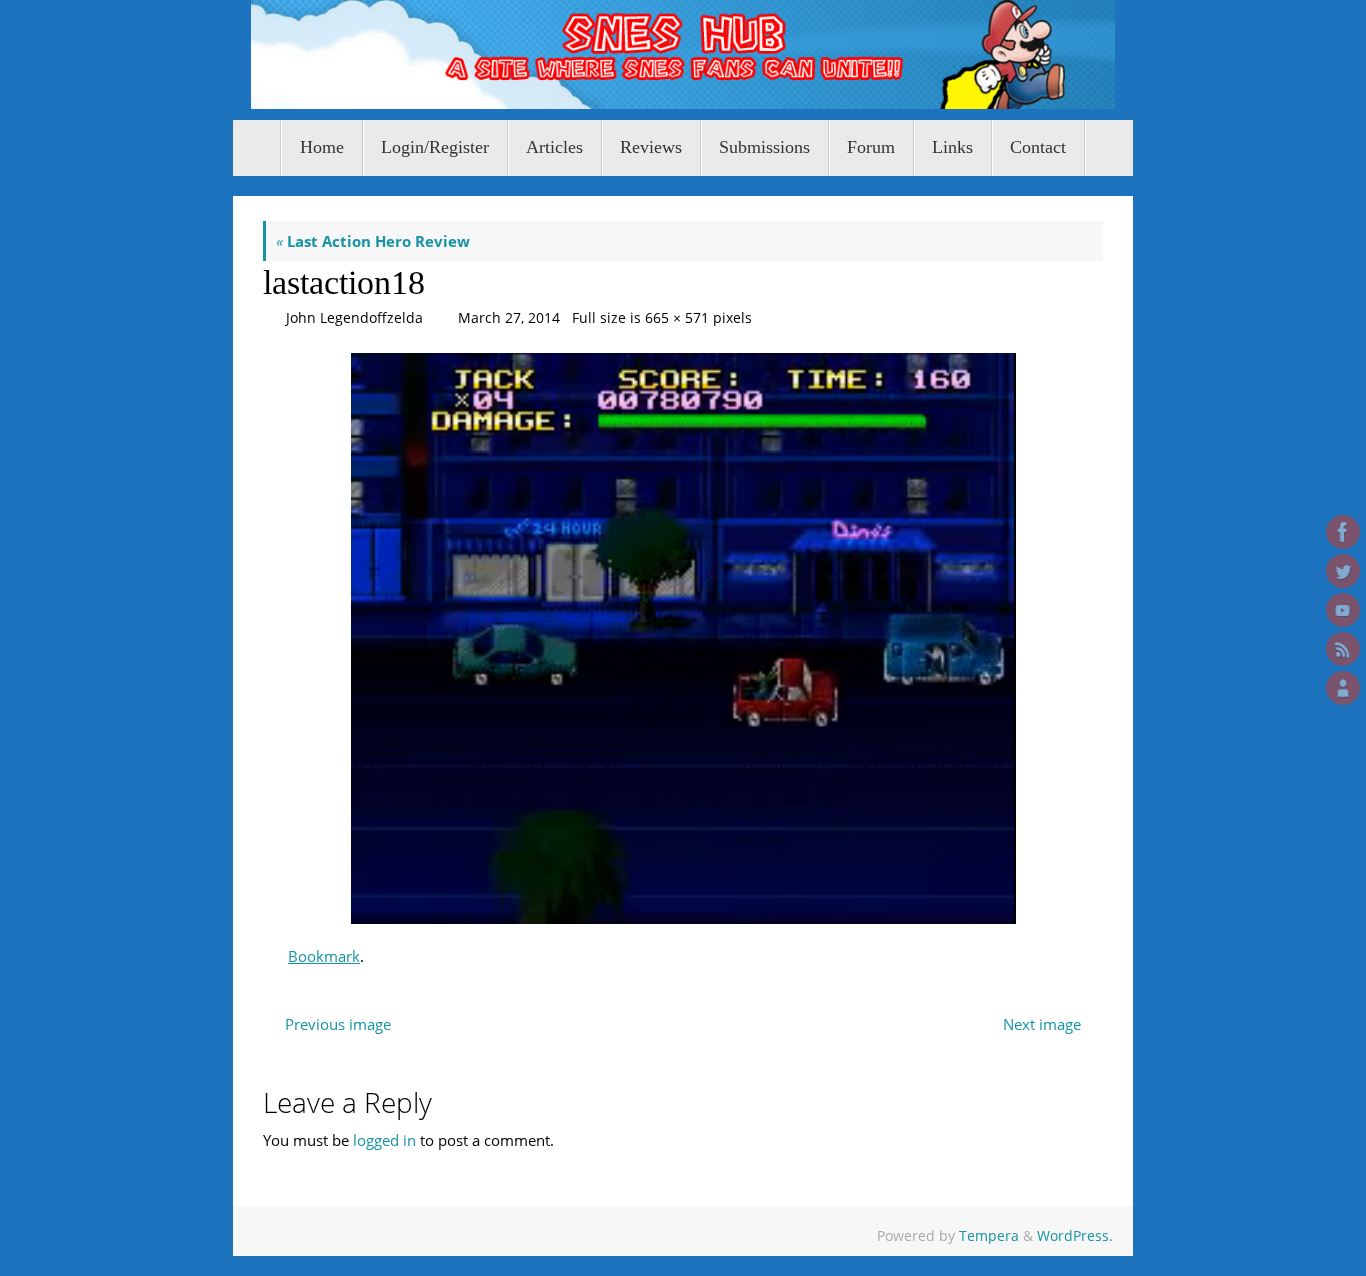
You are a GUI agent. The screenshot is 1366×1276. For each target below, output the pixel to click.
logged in (384, 1140)
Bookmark (324, 956)
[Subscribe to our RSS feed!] (1343, 649)
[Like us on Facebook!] (1343, 532)
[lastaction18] (683, 638)
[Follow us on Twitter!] (1343, 571)
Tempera (989, 1236)
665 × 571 (677, 318)
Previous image (338, 1024)
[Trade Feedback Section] (1343, 688)
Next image (1042, 1024)
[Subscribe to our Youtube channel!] (1343, 610)
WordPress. (1075, 1236)
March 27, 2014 (509, 318)
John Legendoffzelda (354, 318)
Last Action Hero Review (373, 241)
